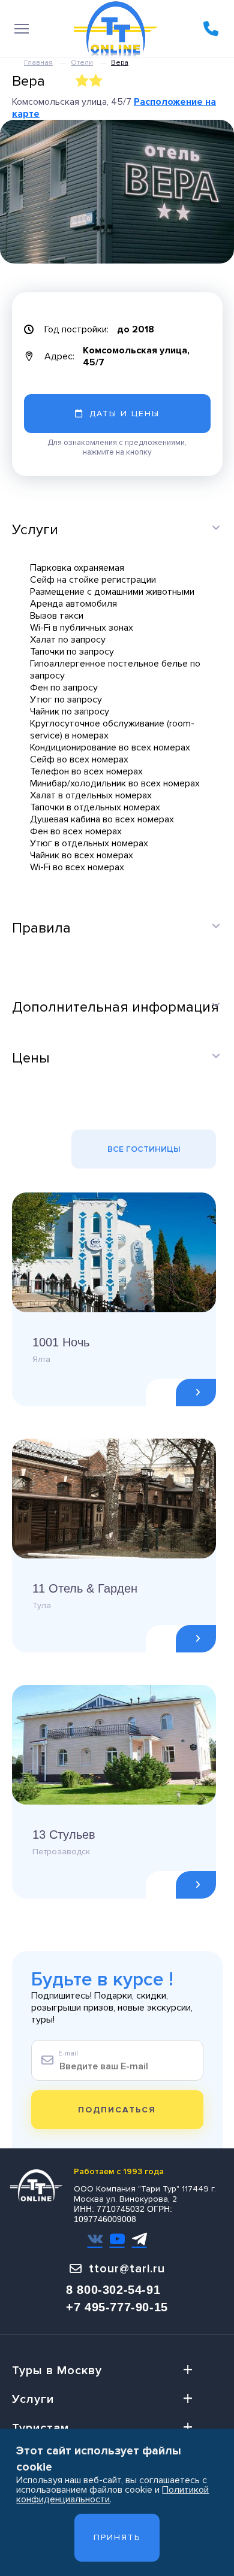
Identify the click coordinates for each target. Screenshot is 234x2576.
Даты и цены (124, 414)
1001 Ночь (61, 1342)
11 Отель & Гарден (85, 1588)
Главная (38, 63)
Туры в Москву (57, 2371)
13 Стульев (64, 1835)
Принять (117, 2537)
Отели (82, 63)
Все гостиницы (144, 1149)
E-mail (68, 2053)
